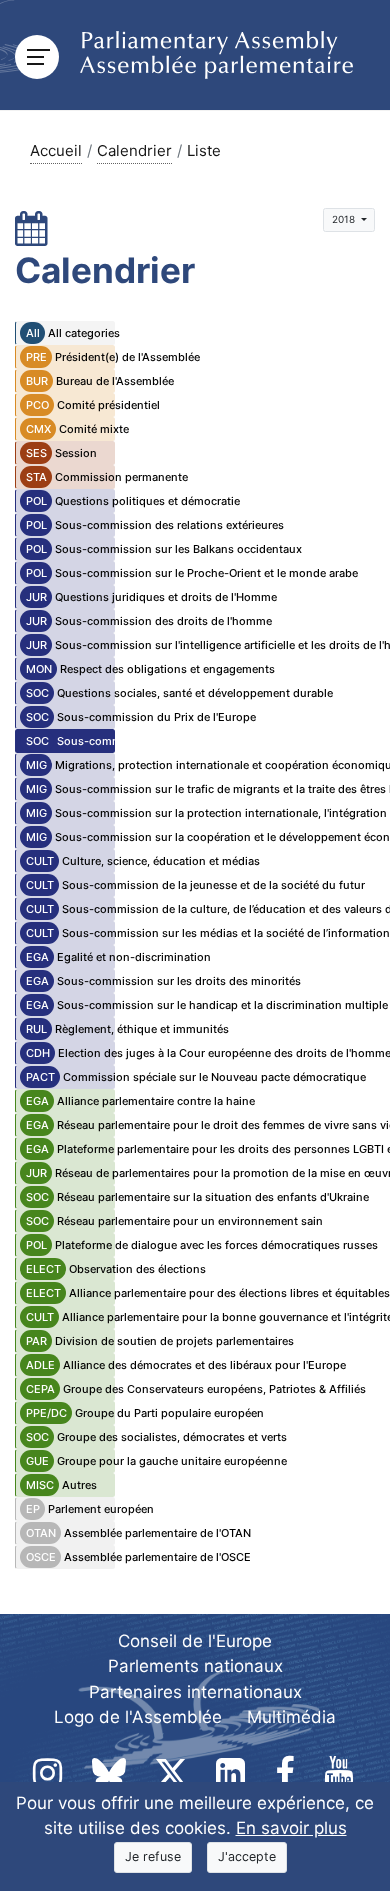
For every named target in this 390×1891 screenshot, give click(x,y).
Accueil (56, 150)
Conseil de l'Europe (195, 1641)
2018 (345, 219)
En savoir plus (291, 1828)
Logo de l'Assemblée (138, 1717)
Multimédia (291, 1717)
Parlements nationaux (195, 1666)
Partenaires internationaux (195, 1692)
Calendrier (134, 150)
